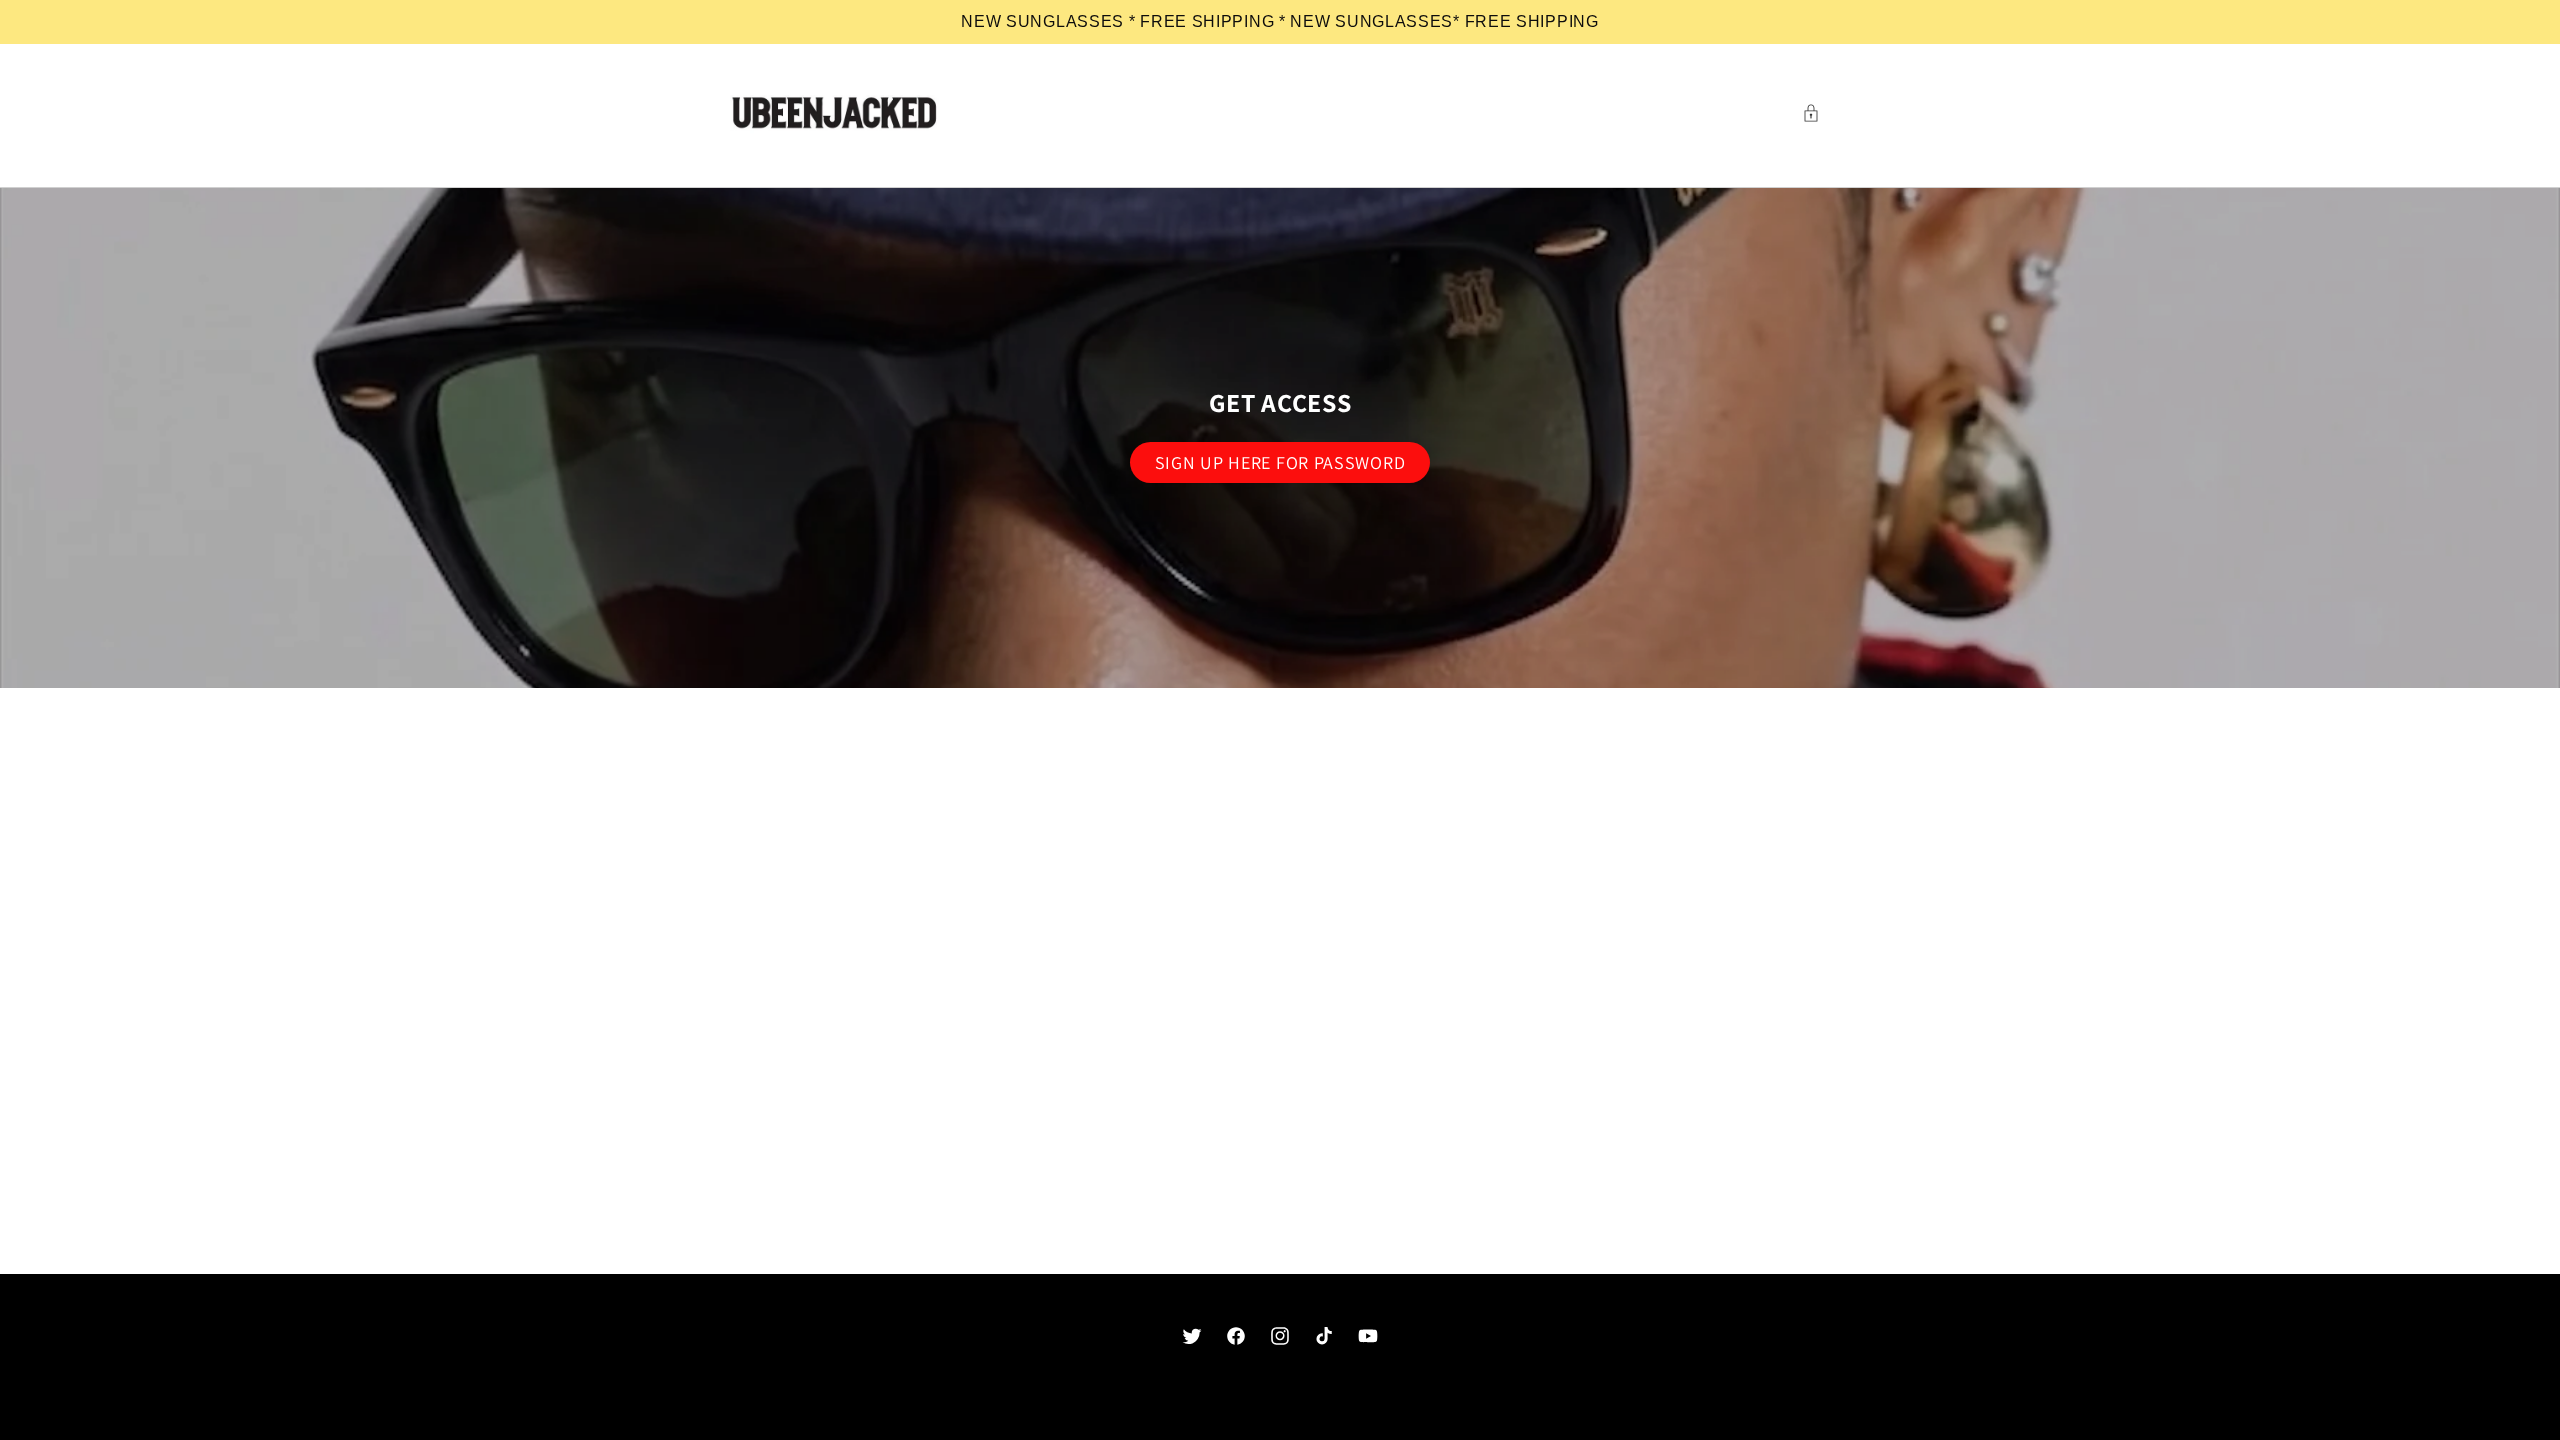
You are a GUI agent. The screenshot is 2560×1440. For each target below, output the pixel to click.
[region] (1280, 22)
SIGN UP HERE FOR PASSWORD (1280, 462)
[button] (1816, 113)
